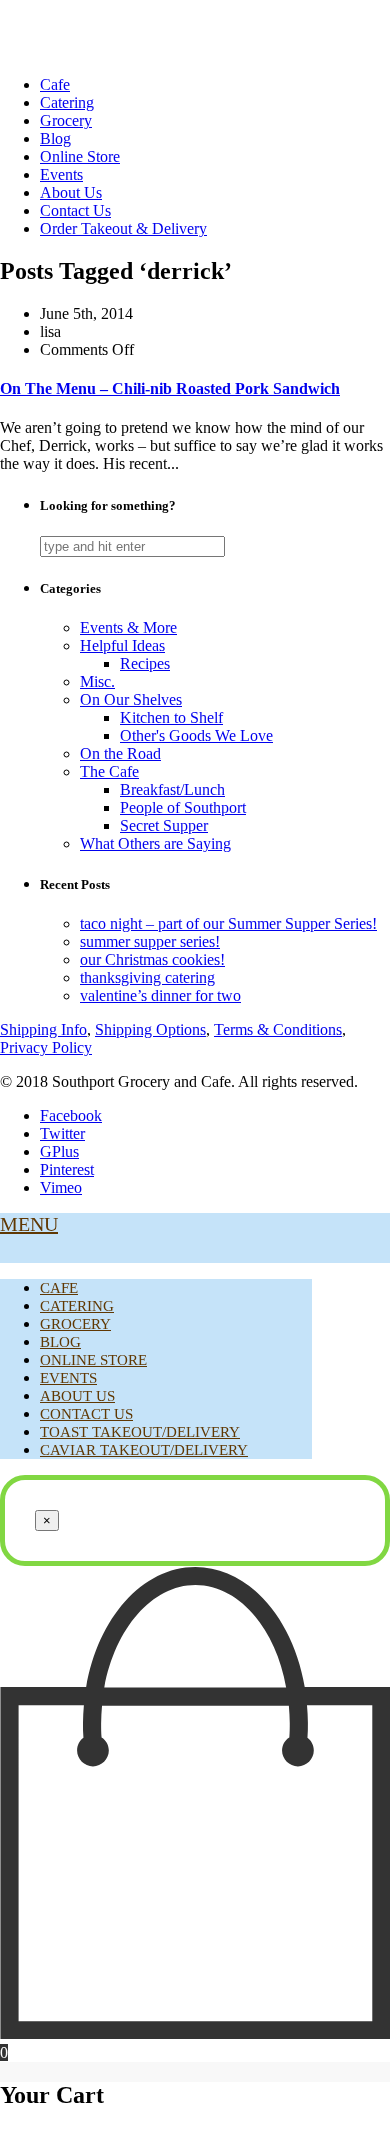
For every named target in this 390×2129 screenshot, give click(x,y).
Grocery (66, 120)
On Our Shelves (131, 699)
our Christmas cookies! (152, 959)
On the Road (120, 753)
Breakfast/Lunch (172, 789)
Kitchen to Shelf (171, 717)
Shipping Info (43, 1029)
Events (61, 174)
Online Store (80, 156)
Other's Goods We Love (196, 735)
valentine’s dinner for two (160, 995)
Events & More (128, 627)
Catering (67, 102)
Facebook (71, 1115)
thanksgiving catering (147, 977)
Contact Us (75, 210)
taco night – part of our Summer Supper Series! (228, 923)
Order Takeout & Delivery (123, 228)
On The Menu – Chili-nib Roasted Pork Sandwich (170, 388)
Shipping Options (150, 1029)
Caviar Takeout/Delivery (144, 1450)
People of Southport (183, 807)
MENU (29, 1224)
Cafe (55, 84)
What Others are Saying (155, 843)
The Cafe (109, 771)
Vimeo (61, 1187)
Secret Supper (164, 825)
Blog (55, 138)
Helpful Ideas (122, 645)
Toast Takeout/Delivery (140, 1432)
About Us (71, 192)
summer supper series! (150, 941)
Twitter (62, 1133)
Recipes (145, 663)
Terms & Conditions (278, 1029)
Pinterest (67, 1169)
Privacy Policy (46, 1047)
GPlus (59, 1151)
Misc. (97, 681)
